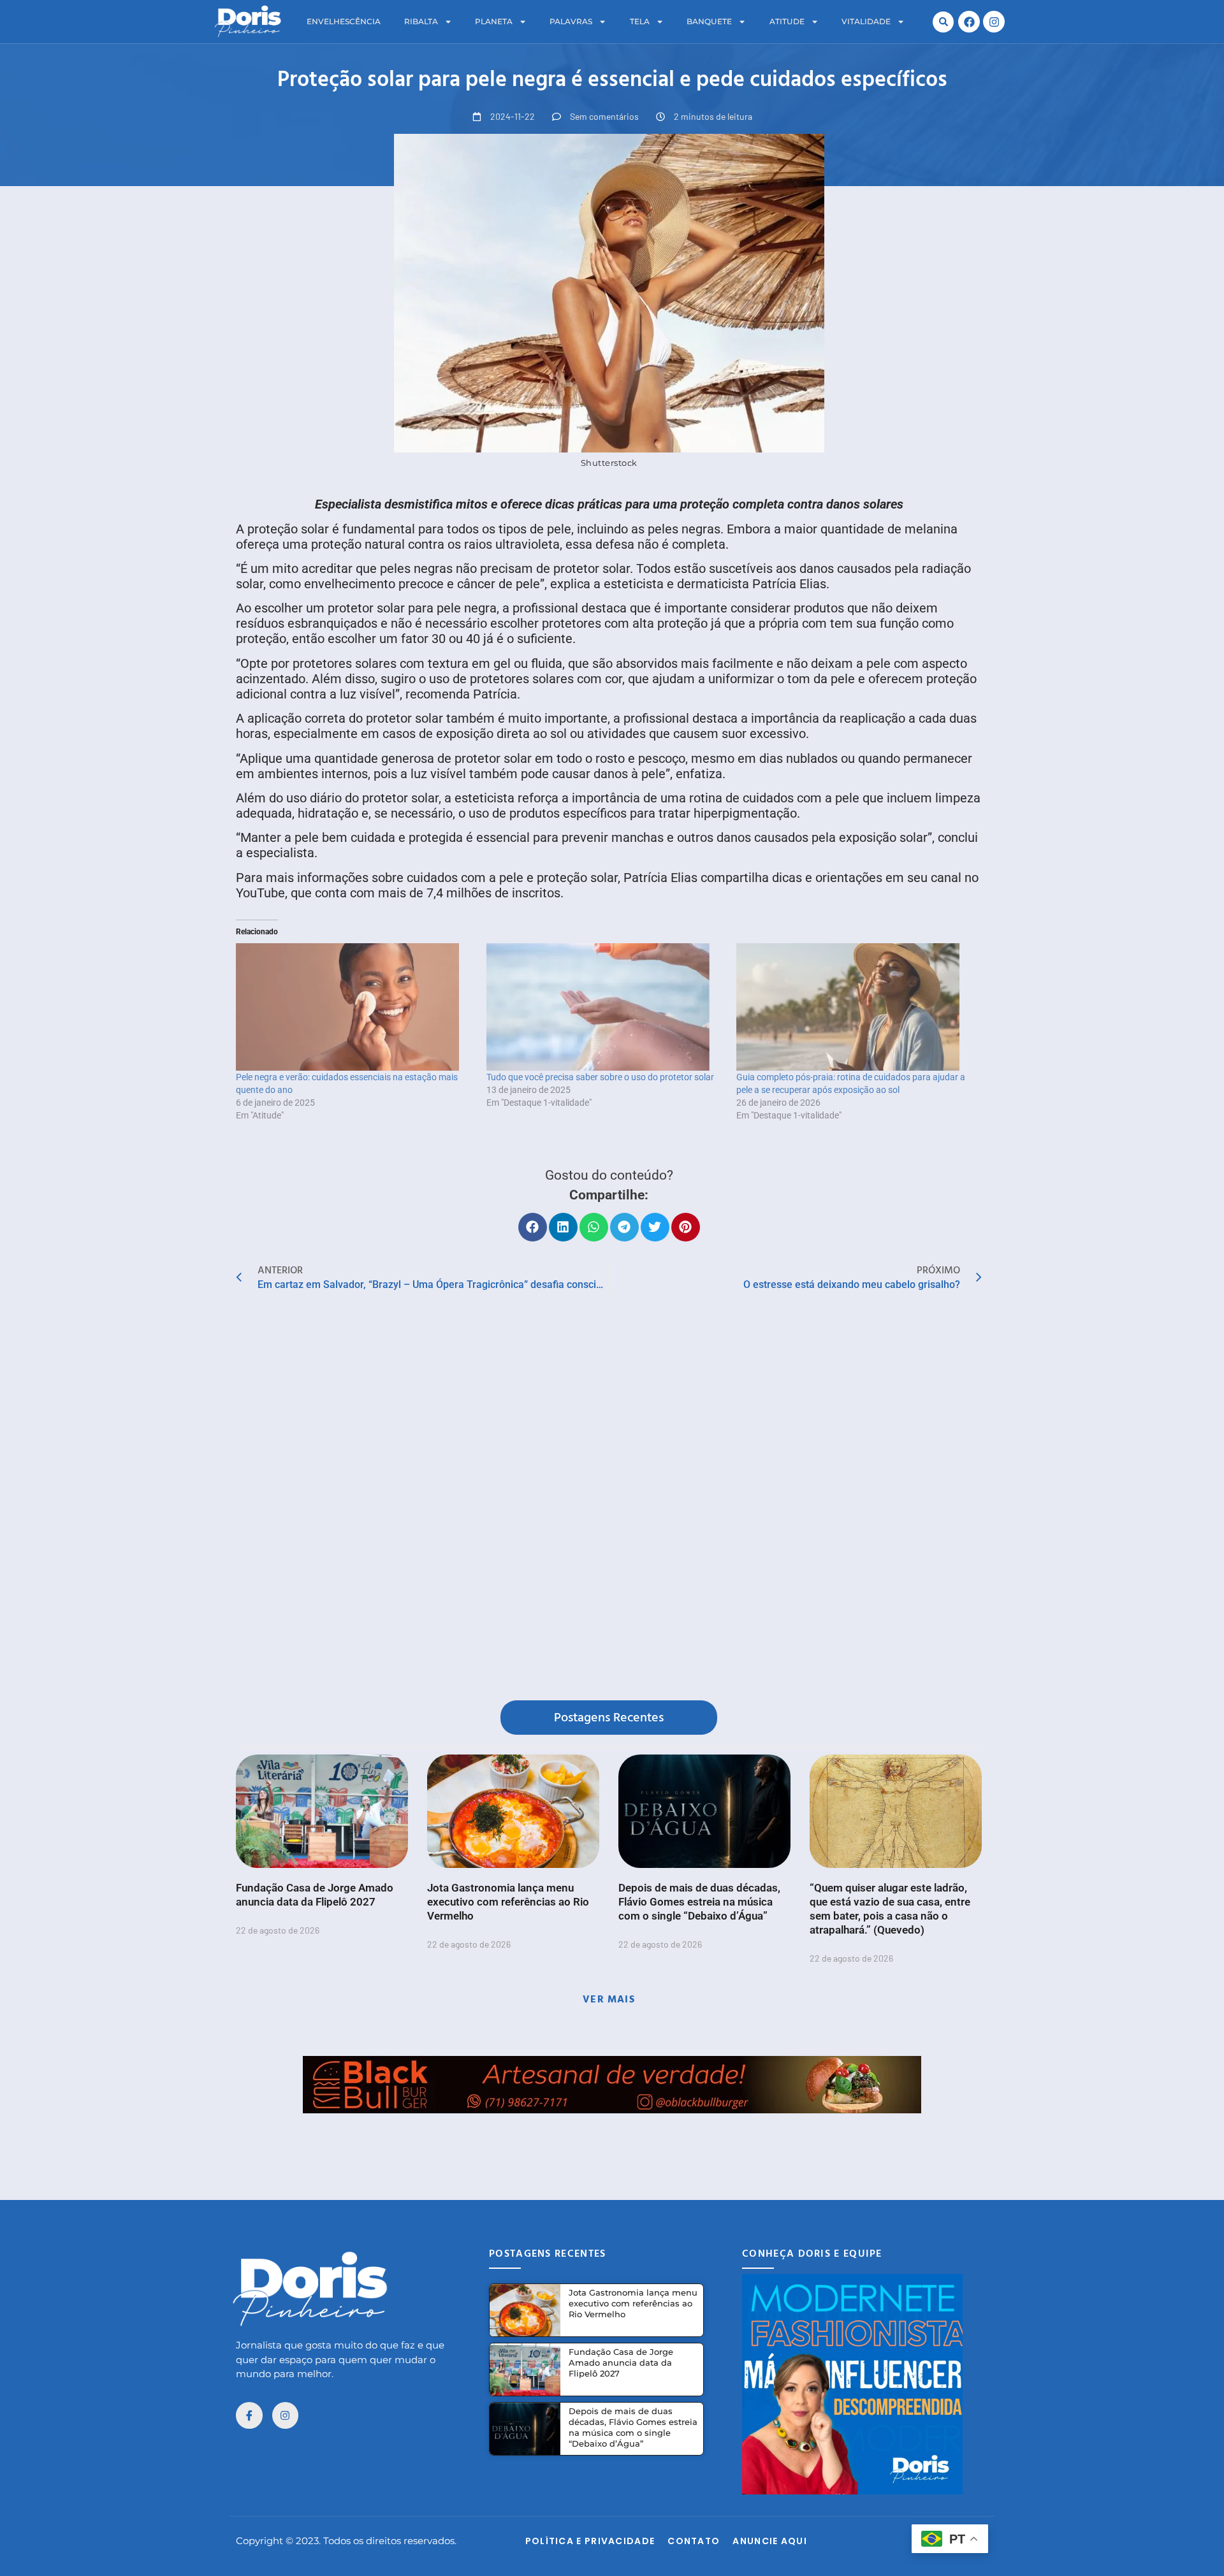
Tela (640, 21)
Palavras (571, 21)
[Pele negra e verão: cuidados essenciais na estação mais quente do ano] (355, 1007)
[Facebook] (969, 22)
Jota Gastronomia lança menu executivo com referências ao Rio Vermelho (508, 1902)
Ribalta (421, 21)
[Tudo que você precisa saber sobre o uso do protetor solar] (605, 1007)
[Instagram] (994, 22)
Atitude (787, 21)
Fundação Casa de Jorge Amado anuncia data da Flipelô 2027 (621, 2363)
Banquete (709, 21)
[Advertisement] (612, 2142)
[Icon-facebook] (249, 2415)
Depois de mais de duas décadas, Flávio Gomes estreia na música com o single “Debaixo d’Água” (699, 1902)
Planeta (494, 21)
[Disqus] (609, 1499)
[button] (943, 22)
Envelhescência (344, 21)
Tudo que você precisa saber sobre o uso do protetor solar (600, 1077)
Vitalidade (866, 21)
